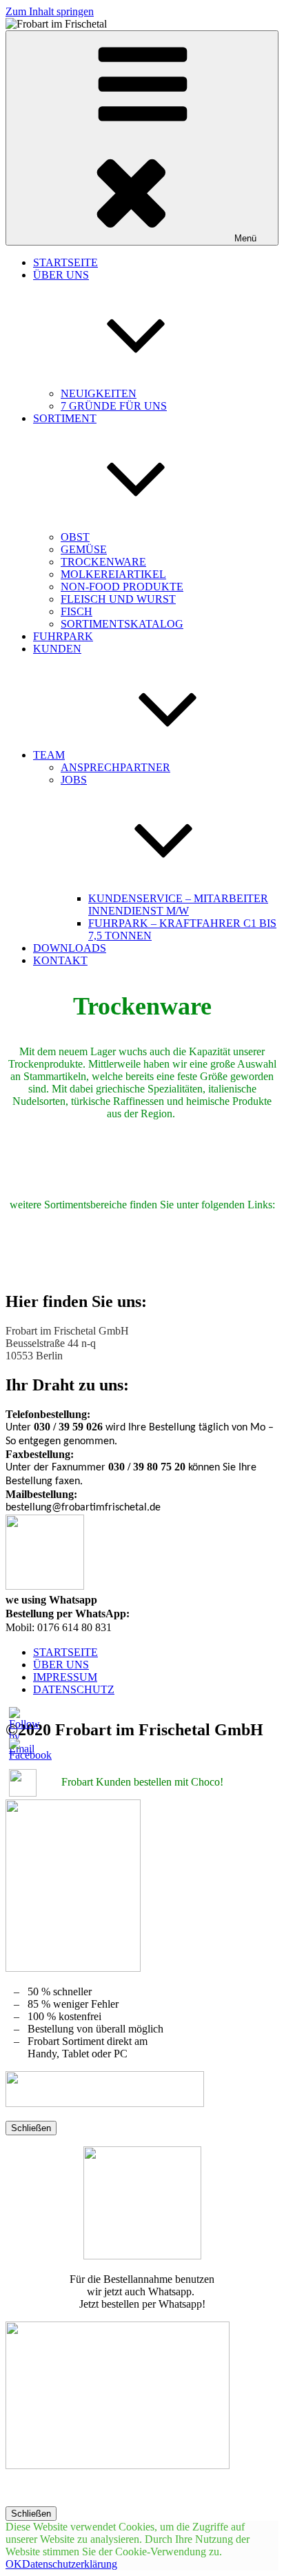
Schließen (31, 2128)
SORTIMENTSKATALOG (122, 624)
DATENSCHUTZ (74, 1689)
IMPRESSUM (65, 1677)
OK (14, 2564)
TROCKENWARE (103, 562)
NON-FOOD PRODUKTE (122, 587)
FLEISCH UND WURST (118, 599)
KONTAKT (60, 960)
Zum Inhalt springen (50, 11)
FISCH (77, 611)
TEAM (49, 755)
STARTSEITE (65, 262)
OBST (75, 537)
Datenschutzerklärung (70, 2564)
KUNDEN (57, 649)
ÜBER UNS (61, 1665)
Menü (245, 238)
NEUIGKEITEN (99, 393)
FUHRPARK (63, 636)
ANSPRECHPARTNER (115, 767)
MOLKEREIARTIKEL (113, 574)
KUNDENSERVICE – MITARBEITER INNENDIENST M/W (178, 905)
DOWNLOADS (70, 948)
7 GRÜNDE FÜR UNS (114, 406)
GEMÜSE (84, 549)
